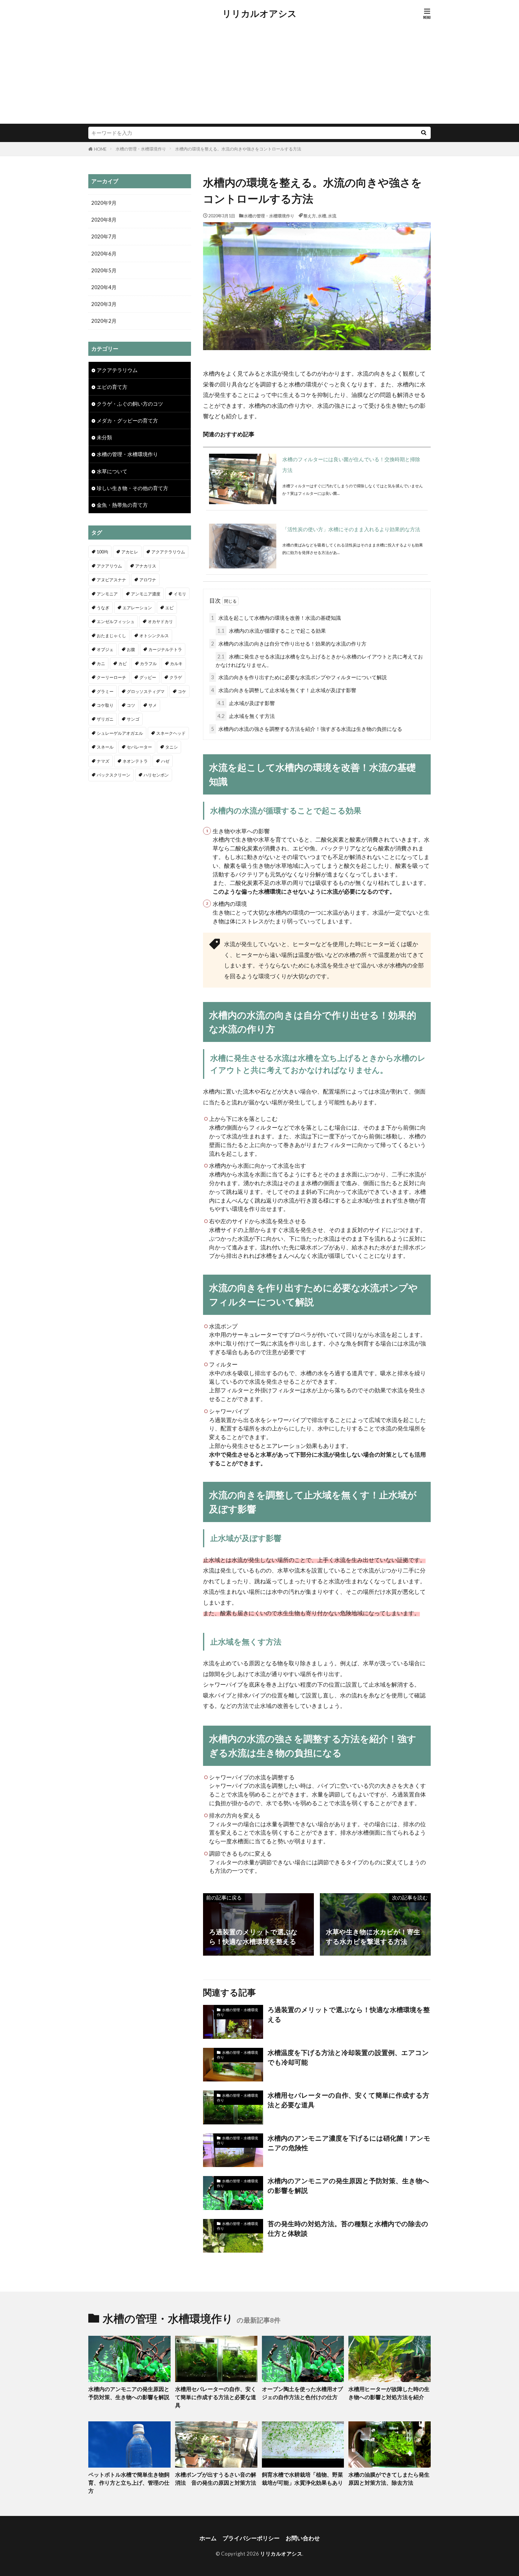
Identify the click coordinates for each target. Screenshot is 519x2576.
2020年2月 (104, 321)
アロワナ (148, 580)
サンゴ (133, 719)
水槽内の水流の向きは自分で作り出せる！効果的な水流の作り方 (289, 644)
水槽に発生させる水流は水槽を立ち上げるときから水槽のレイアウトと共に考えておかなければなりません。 (319, 661)
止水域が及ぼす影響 (246, 703)
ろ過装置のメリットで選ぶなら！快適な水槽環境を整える (349, 2014)
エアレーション (137, 608)
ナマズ (103, 761)
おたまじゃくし (111, 636)
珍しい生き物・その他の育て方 (132, 488)
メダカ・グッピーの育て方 (127, 421)
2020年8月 (104, 220)
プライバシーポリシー (251, 2538)
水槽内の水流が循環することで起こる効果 (272, 631)
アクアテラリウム (117, 370)
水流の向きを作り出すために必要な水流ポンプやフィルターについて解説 (299, 677)
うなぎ (103, 608)
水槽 (322, 216)
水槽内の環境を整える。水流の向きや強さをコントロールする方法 (238, 149)
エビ (169, 608)
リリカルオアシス (259, 14)
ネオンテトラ (135, 761)
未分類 (104, 437)
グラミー (105, 691)
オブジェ (105, 649)
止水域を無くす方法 (246, 716)
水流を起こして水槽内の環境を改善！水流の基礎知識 (276, 618)
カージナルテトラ (165, 649)
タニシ (171, 747)
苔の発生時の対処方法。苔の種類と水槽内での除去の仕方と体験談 (348, 2229)
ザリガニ (105, 719)
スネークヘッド (171, 733)
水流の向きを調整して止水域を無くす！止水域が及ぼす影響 (284, 690)
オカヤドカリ (160, 621)
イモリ (180, 594)
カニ (101, 663)
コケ (182, 691)
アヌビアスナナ (111, 580)
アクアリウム (109, 566)
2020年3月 (104, 304)
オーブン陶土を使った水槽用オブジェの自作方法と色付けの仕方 (302, 2393)
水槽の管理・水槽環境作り (141, 149)
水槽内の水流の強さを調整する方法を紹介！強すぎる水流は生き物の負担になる (307, 729)
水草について (112, 471)
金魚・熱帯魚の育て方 (122, 505)
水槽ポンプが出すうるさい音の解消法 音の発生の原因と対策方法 (216, 2479)
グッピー (148, 677)
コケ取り (105, 705)
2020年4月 (104, 287)
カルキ (176, 663)
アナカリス (146, 566)
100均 (102, 552)
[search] (423, 133)
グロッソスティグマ (146, 691)
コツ (131, 705)
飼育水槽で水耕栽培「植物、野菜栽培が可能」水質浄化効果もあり (302, 2479)
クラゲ (176, 677)
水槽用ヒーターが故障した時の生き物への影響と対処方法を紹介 (389, 2393)
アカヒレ (130, 552)
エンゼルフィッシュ (116, 621)
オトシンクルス (154, 636)
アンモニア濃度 (146, 594)
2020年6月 (104, 254)
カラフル (148, 663)
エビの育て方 (112, 387)
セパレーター (139, 747)
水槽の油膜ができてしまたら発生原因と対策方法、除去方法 (389, 2479)
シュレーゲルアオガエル (120, 733)
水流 (332, 216)
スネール (105, 747)
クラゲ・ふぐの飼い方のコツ (130, 404)
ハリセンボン (156, 775)
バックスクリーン (114, 775)
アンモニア (107, 594)
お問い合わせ (303, 2538)
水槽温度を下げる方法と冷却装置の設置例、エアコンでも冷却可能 (348, 2057)
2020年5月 (104, 270)
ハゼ (165, 761)
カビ (123, 663)
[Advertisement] (259, 79)
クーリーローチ (111, 677)
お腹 (131, 649)
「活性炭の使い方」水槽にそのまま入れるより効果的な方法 (351, 529)
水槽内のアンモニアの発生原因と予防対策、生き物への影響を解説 (348, 2186)
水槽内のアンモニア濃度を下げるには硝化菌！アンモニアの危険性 (349, 2143)
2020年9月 (104, 203)
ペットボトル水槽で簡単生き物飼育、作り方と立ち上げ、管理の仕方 (129, 2483)
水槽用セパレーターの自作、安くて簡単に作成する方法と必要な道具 (348, 2100)
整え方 (310, 216)
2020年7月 (104, 236)
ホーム (208, 2538)
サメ (153, 705)
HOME (100, 149)
